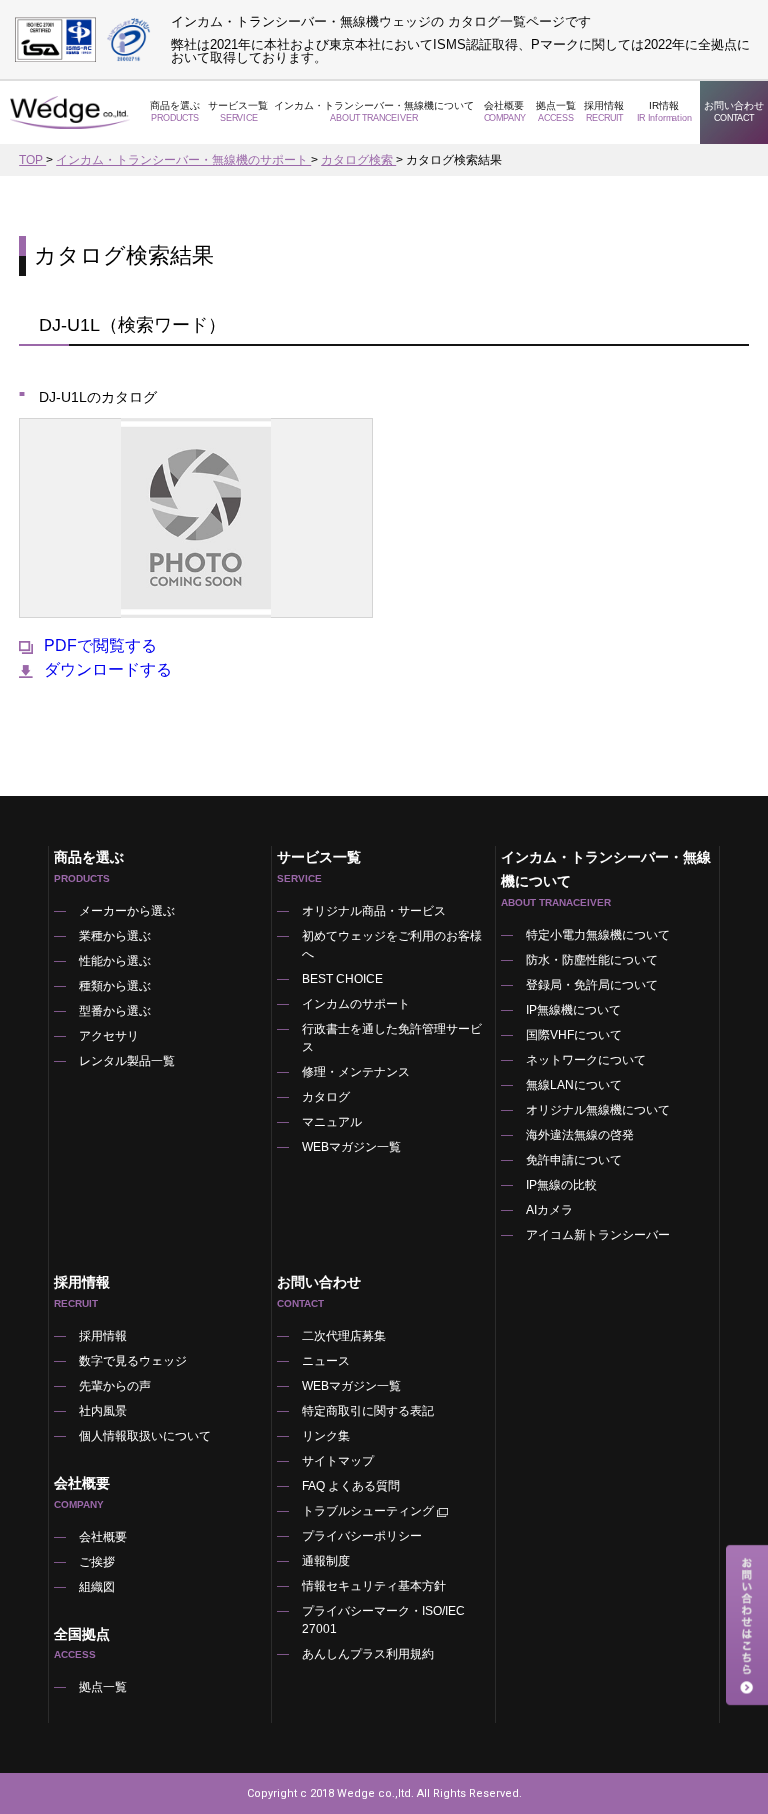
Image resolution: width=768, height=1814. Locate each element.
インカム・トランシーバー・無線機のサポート (183, 160)
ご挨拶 (97, 1562)
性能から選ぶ (115, 961)
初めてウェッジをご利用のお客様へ (392, 945)
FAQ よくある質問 (351, 1486)
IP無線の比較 (561, 1185)
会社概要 (103, 1537)
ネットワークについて (586, 1060)
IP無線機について (573, 1010)
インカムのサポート (356, 1004)
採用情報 (604, 111)
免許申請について (574, 1160)
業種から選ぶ (115, 936)
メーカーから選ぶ (127, 911)
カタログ (326, 1097)
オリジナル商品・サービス (374, 911)
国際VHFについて (574, 1035)
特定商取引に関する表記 (368, 1411)
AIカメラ (549, 1210)
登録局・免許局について (592, 985)
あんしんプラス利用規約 (368, 1654)
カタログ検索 (358, 160)
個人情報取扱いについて (145, 1436)
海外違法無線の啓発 (580, 1135)
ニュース (326, 1361)
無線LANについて (574, 1085)
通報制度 (326, 1561)
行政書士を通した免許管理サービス (392, 1038)
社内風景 (103, 1411)
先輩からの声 (115, 1386)
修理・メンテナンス (356, 1072)
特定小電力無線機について (598, 935)
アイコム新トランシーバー (598, 1235)
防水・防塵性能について (592, 960)
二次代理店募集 (344, 1336)
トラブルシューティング (368, 1511)
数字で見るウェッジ (133, 1361)
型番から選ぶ (115, 1011)
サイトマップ (338, 1461)
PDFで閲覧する (100, 646)
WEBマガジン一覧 (351, 1147)
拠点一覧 (556, 111)
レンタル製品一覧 (127, 1061)
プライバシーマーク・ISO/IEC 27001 (383, 1620)
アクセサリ (109, 1036)
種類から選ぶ (115, 986)
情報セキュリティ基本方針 (374, 1586)
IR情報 (664, 111)
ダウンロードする (108, 670)
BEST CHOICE (342, 979)
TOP (32, 160)
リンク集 (326, 1436)
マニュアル (332, 1122)
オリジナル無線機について (598, 1110)
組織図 (97, 1587)
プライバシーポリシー (362, 1536)
